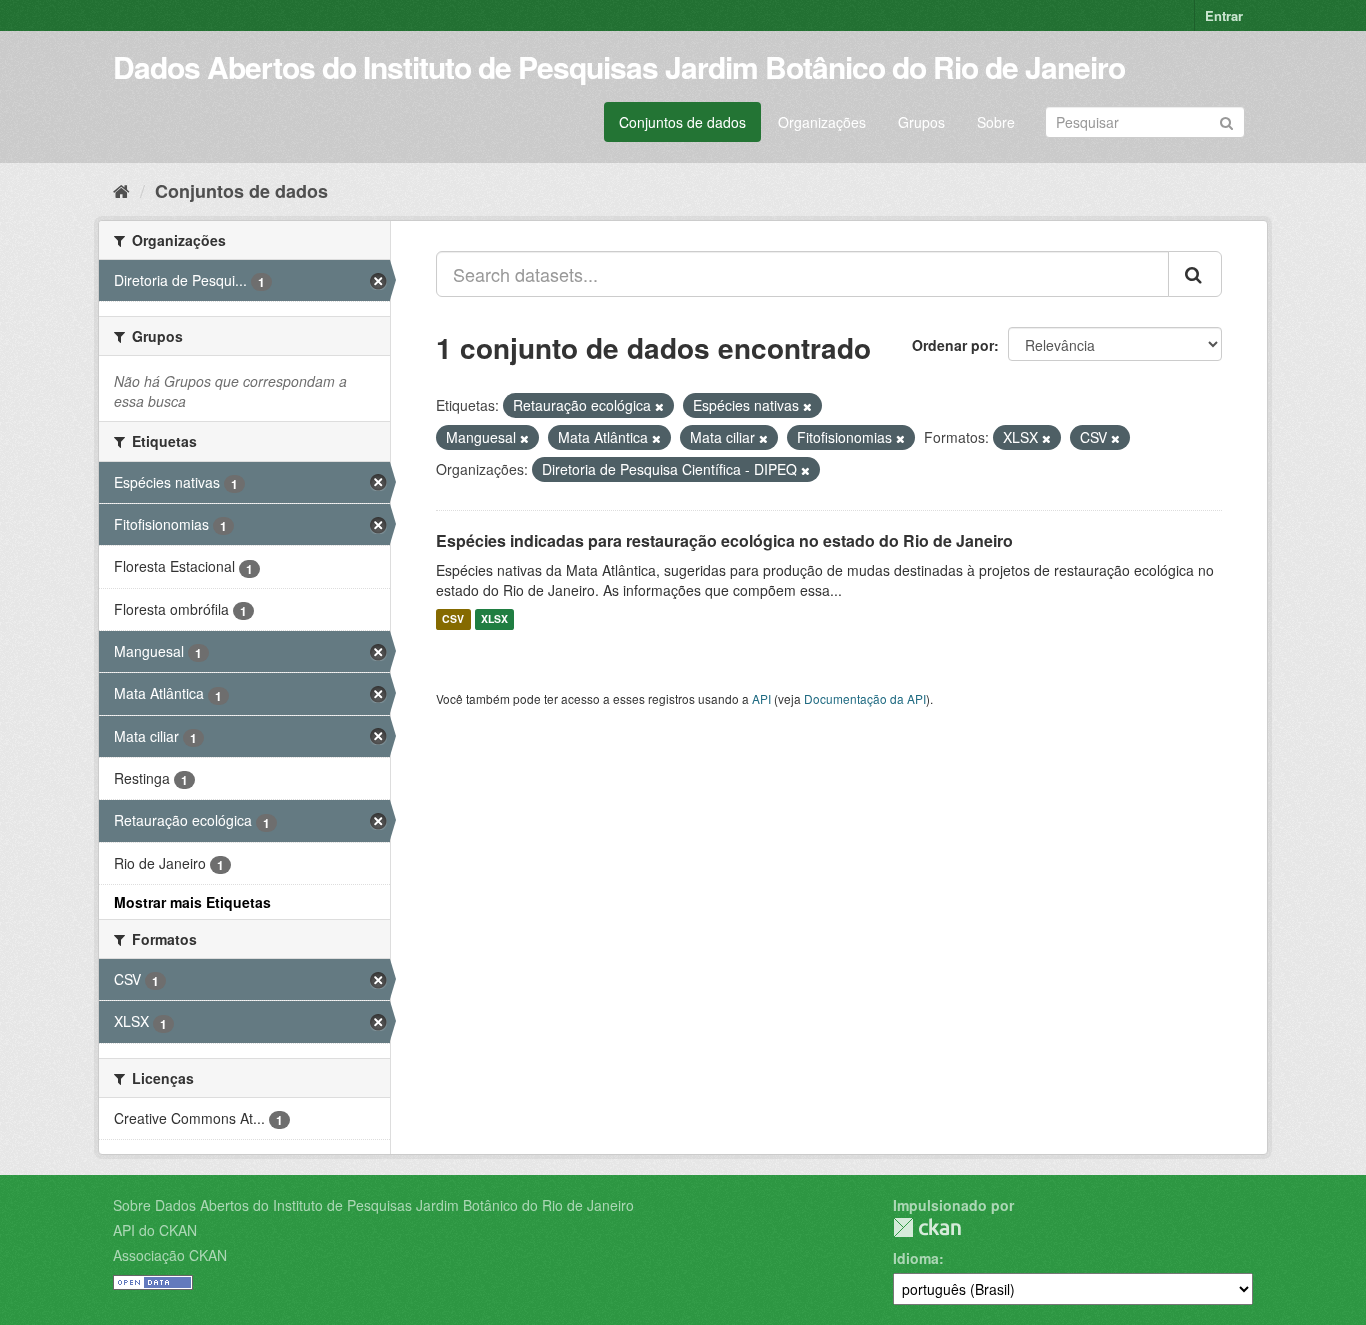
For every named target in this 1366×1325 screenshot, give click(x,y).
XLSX (494, 619)
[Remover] (659, 406)
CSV (453, 619)
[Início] (121, 190)
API (761, 698)
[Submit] (1226, 120)
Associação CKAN (170, 1255)
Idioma (916, 1258)
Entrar (1224, 15)
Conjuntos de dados (682, 122)
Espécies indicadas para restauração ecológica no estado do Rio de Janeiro (724, 540)
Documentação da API (865, 698)
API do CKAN (155, 1230)
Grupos (921, 122)
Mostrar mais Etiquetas (192, 902)
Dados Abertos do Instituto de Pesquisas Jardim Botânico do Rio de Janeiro (619, 66)
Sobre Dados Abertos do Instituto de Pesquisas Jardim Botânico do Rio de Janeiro (373, 1205)
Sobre (996, 122)
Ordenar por (953, 345)
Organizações (822, 122)
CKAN (927, 1227)
